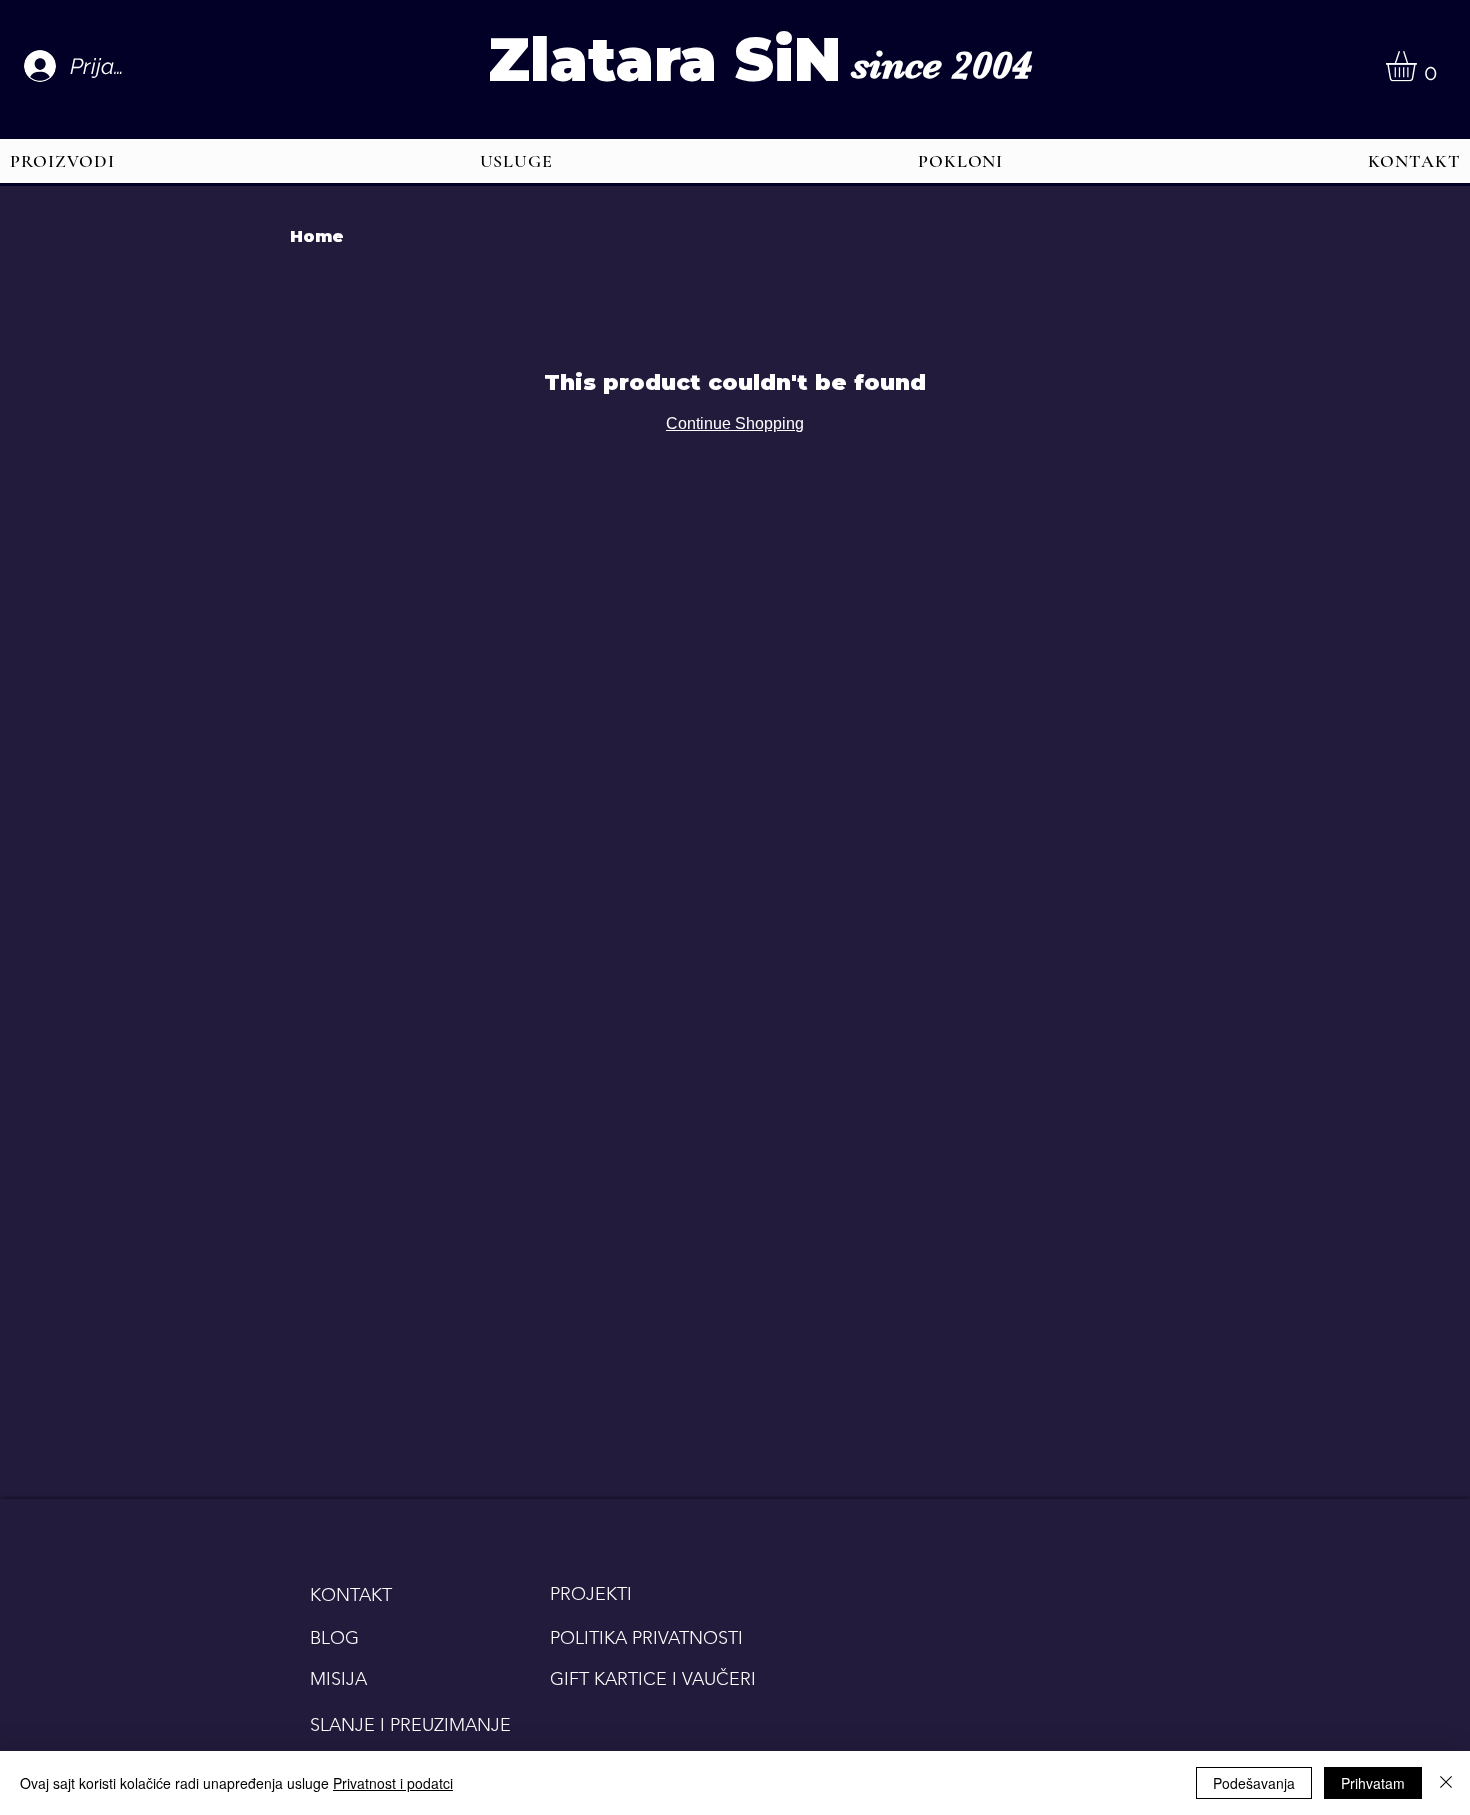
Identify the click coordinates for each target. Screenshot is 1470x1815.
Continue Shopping (735, 423)
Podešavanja (1254, 1783)
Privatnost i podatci (393, 1783)
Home (317, 236)
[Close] (1446, 1783)
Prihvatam (1373, 1783)
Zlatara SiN (664, 59)
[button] (1419, 66)
